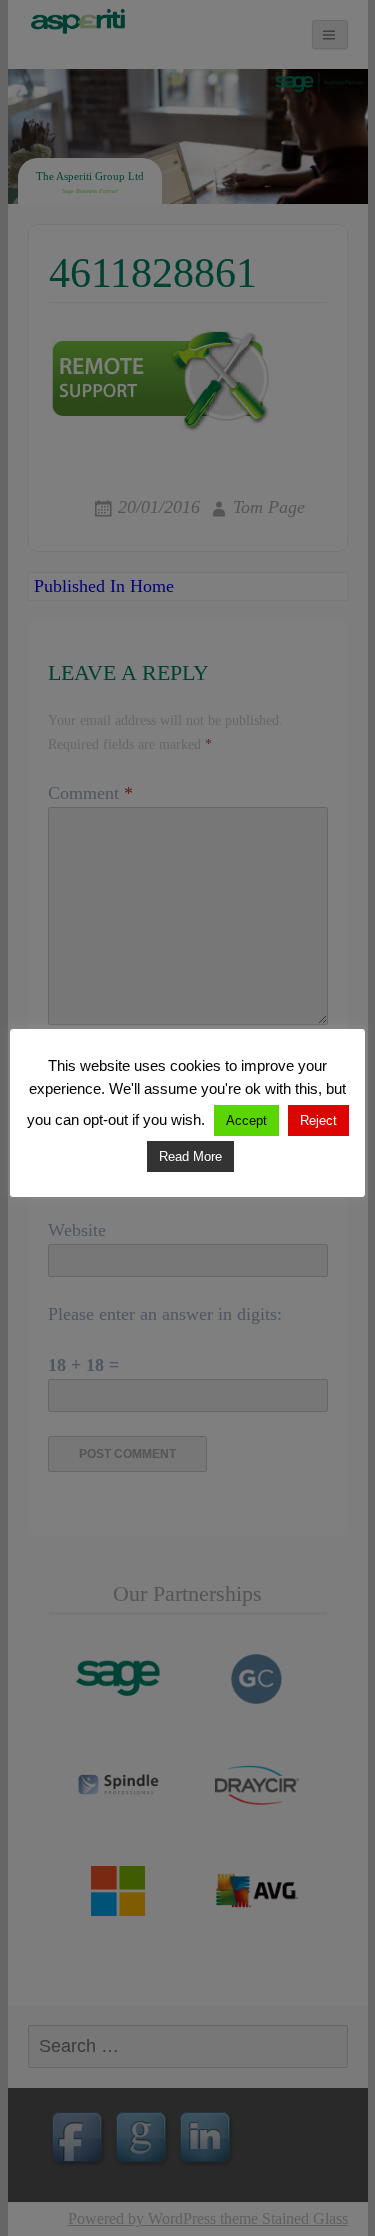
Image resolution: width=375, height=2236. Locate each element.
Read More (190, 1156)
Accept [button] (246, 1120)
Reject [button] (318, 1120)
